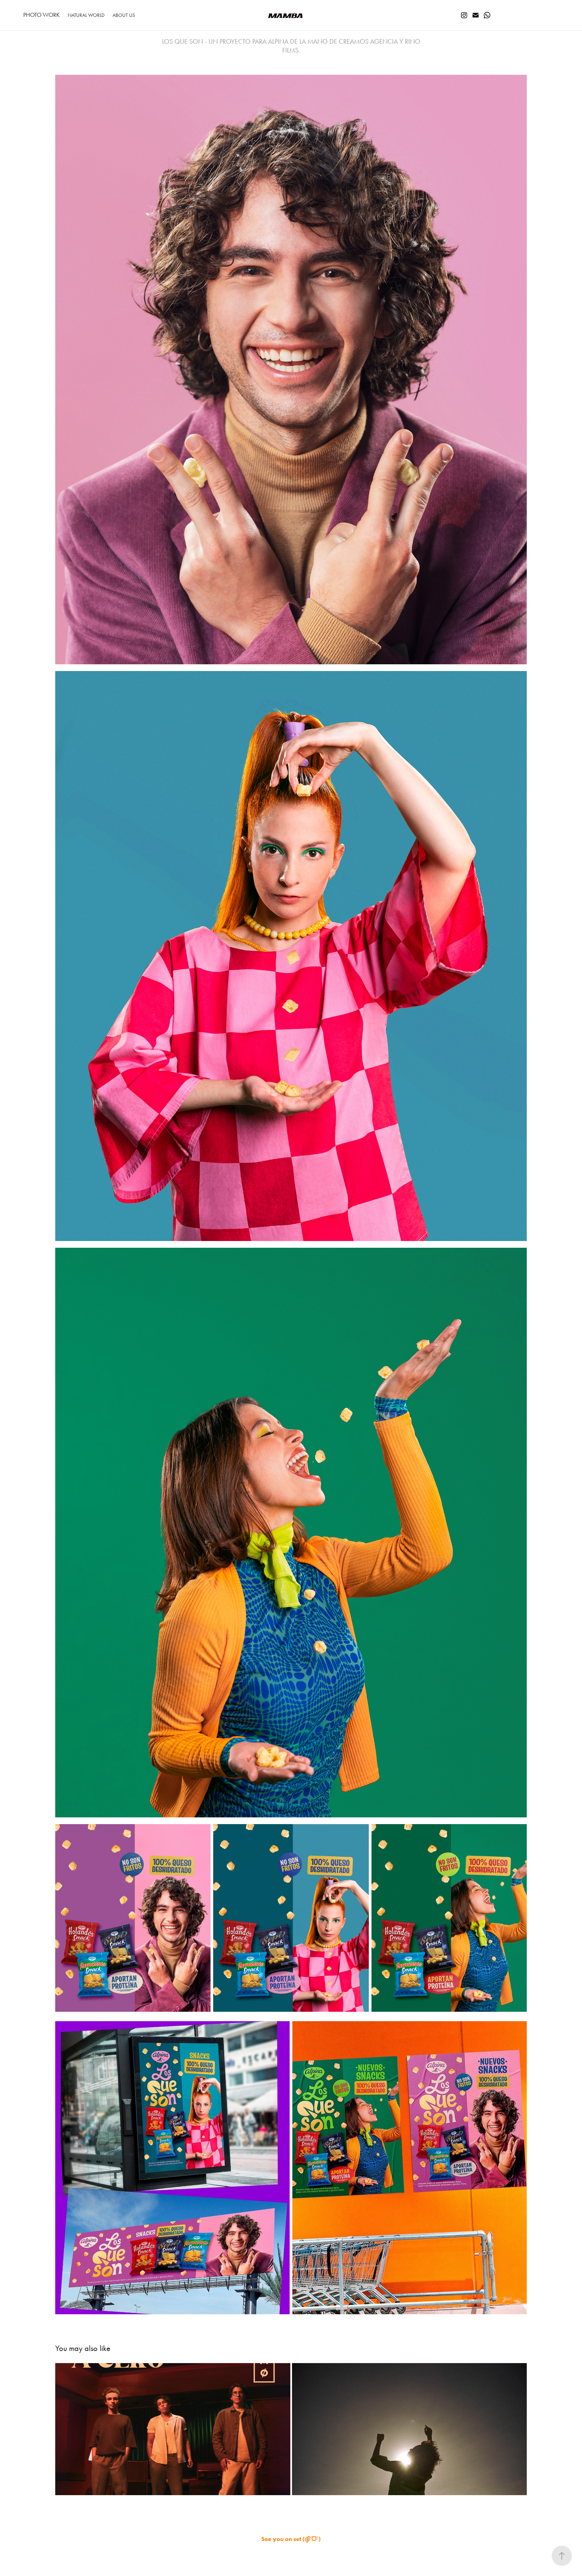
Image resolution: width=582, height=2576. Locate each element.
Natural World (86, 15)
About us (124, 15)
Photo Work (41, 15)
